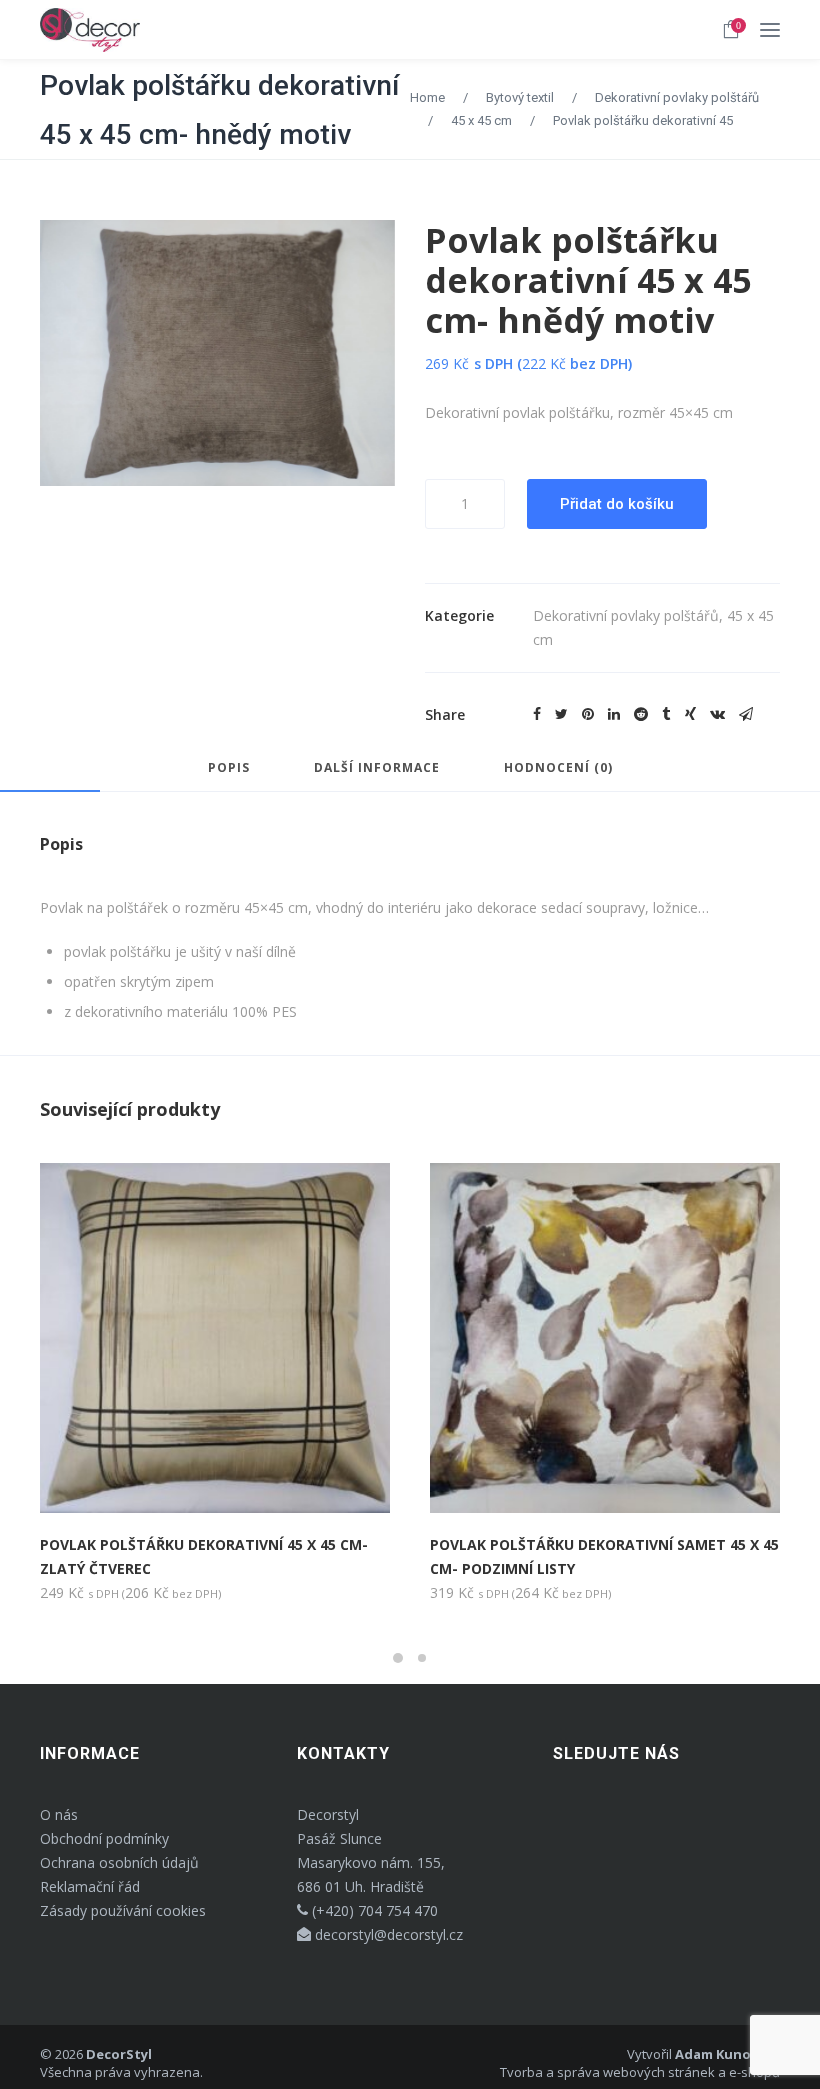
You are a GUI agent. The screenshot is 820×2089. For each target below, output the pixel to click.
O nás (59, 1814)
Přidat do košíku (617, 504)
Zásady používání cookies (123, 1910)
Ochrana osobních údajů (119, 1862)
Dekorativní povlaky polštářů (677, 97)
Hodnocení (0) (558, 769)
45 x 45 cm (481, 120)
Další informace (377, 769)
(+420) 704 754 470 (373, 1910)
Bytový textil (520, 97)
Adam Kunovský (727, 2054)
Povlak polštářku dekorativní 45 (643, 120)
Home (427, 97)
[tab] (229, 777)
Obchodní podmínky (104, 1838)
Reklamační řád (90, 1886)
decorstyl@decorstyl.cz (387, 1934)
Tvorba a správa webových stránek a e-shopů (640, 2072)
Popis (229, 769)
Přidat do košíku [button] (123, 1477)
